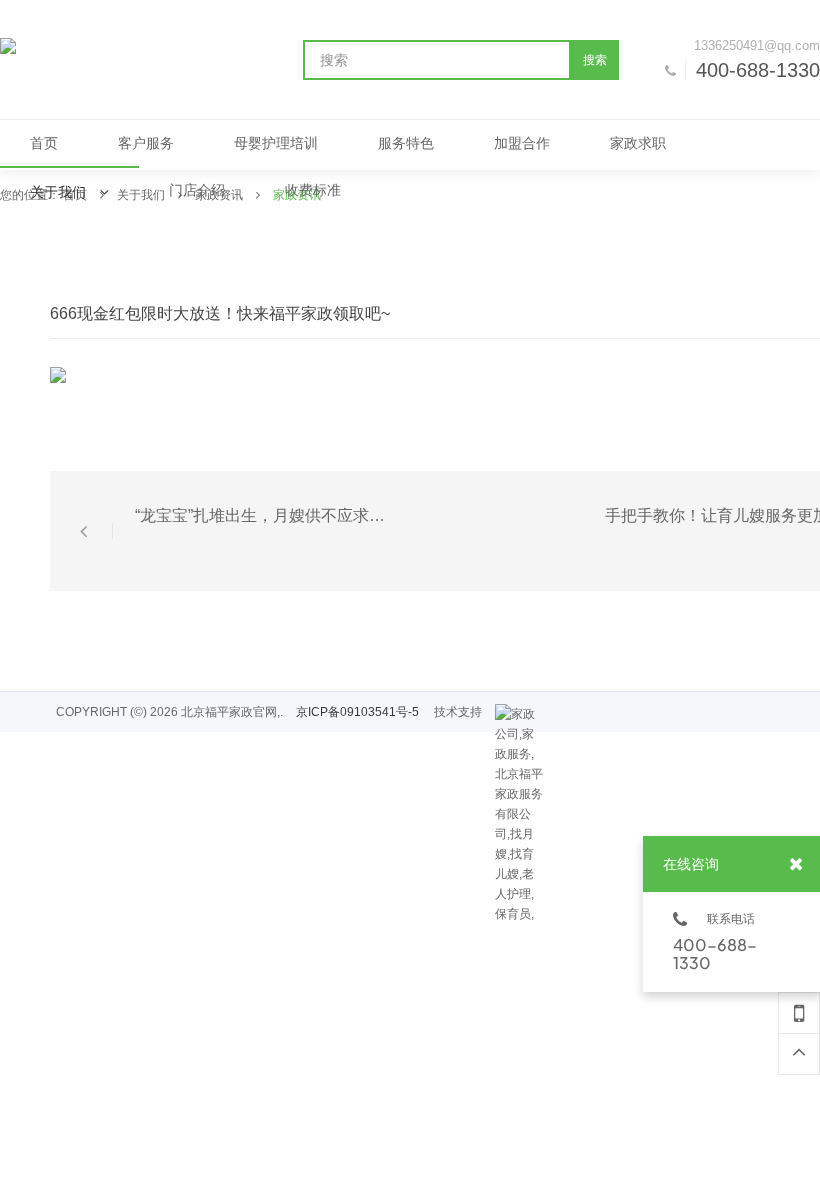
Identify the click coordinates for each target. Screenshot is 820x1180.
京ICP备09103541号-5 (357, 712)
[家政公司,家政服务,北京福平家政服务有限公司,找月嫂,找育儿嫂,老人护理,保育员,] (520, 714)
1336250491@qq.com (757, 45)
